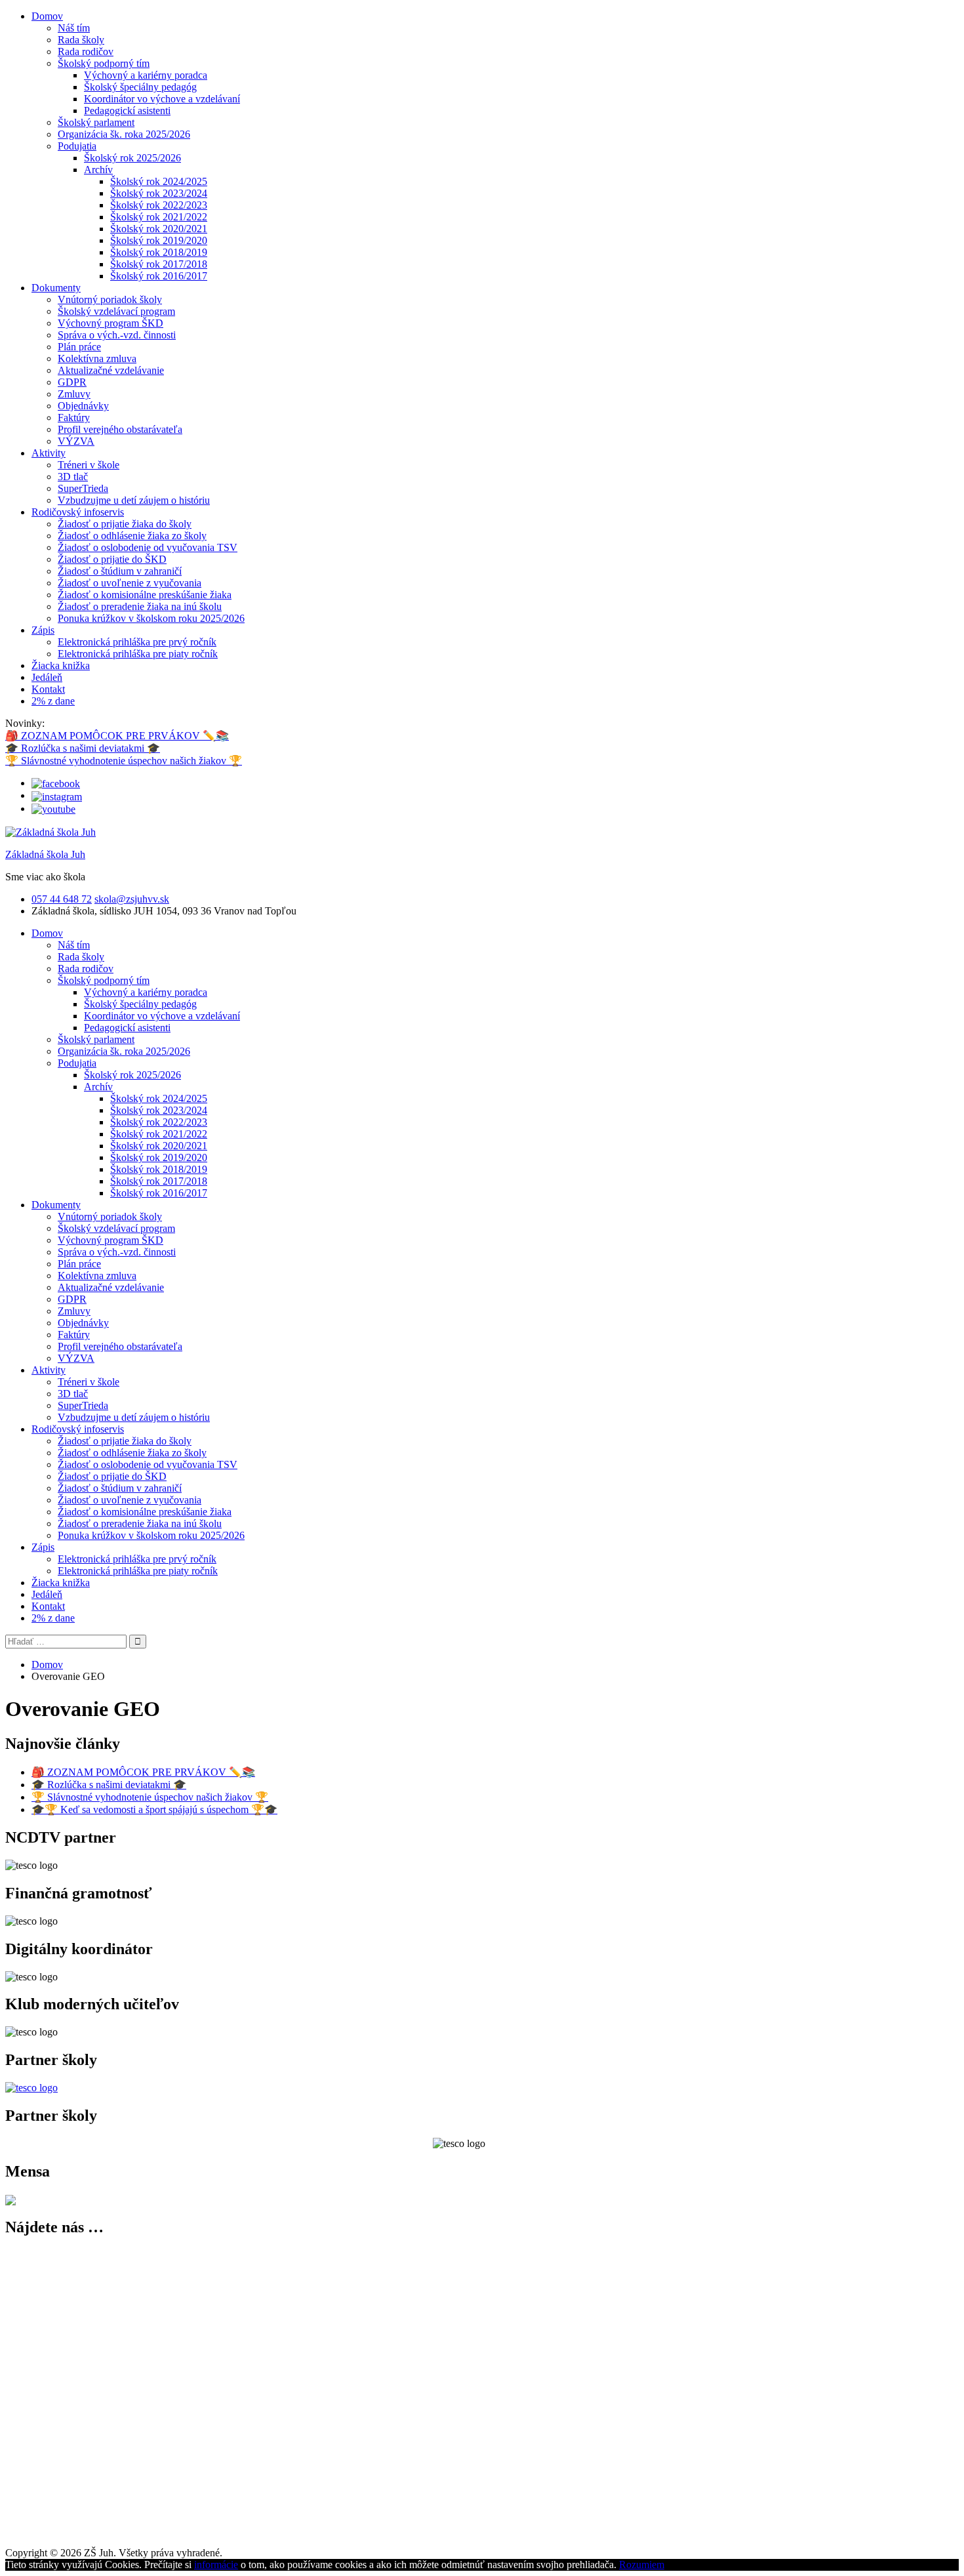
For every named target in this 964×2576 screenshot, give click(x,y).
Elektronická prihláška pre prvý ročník (137, 642)
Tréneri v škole (89, 465)
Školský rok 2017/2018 (159, 264)
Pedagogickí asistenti (127, 111)
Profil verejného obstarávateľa (120, 429)
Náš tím (74, 28)
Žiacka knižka (61, 665)
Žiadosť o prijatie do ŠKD (112, 559)
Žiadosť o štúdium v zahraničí (120, 571)
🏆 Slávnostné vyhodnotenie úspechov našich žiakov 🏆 (124, 761)
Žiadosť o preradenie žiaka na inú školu (140, 606)
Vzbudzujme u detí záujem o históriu (134, 500)
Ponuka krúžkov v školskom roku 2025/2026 (151, 618)
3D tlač (73, 477)
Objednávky (83, 406)
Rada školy (81, 40)
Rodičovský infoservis (78, 512)
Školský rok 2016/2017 (159, 276)
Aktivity (49, 453)
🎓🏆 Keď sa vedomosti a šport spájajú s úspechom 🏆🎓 (154, 1809)
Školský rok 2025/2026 (132, 158)
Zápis (43, 630)
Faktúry (74, 418)
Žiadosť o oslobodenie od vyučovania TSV (148, 547)
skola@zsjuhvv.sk (132, 899)
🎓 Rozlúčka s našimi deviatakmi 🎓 (83, 748)
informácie (216, 2565)
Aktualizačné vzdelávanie (111, 370)
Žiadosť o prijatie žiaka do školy (125, 524)
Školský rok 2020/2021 (159, 229)
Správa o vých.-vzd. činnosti (117, 335)
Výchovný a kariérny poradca (146, 75)
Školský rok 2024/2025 (159, 181)
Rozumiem (642, 2565)
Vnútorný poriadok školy (110, 299)
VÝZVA (76, 441)
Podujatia (77, 146)
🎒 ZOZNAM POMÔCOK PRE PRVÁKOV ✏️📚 (117, 736)
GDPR (72, 382)
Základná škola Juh (45, 854)
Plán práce (79, 347)
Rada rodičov (86, 51)
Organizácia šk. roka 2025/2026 (124, 134)
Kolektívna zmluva (97, 358)
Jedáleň (47, 677)
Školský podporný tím (104, 63)
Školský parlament (96, 122)
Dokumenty (56, 288)
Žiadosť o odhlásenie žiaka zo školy (132, 536)
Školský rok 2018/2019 (159, 252)
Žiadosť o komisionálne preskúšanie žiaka (145, 595)
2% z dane (53, 701)
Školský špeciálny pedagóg (140, 87)
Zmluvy (74, 394)
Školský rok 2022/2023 (159, 205)
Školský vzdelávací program (116, 311)
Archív (98, 170)
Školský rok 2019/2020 (159, 240)
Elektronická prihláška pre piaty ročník (138, 654)
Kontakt (48, 689)
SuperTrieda (83, 488)
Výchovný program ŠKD (110, 323)
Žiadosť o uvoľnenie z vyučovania (130, 583)
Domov (47, 16)
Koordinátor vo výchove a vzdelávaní (162, 99)
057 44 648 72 (62, 899)
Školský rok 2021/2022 (159, 217)
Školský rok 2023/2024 (159, 193)
